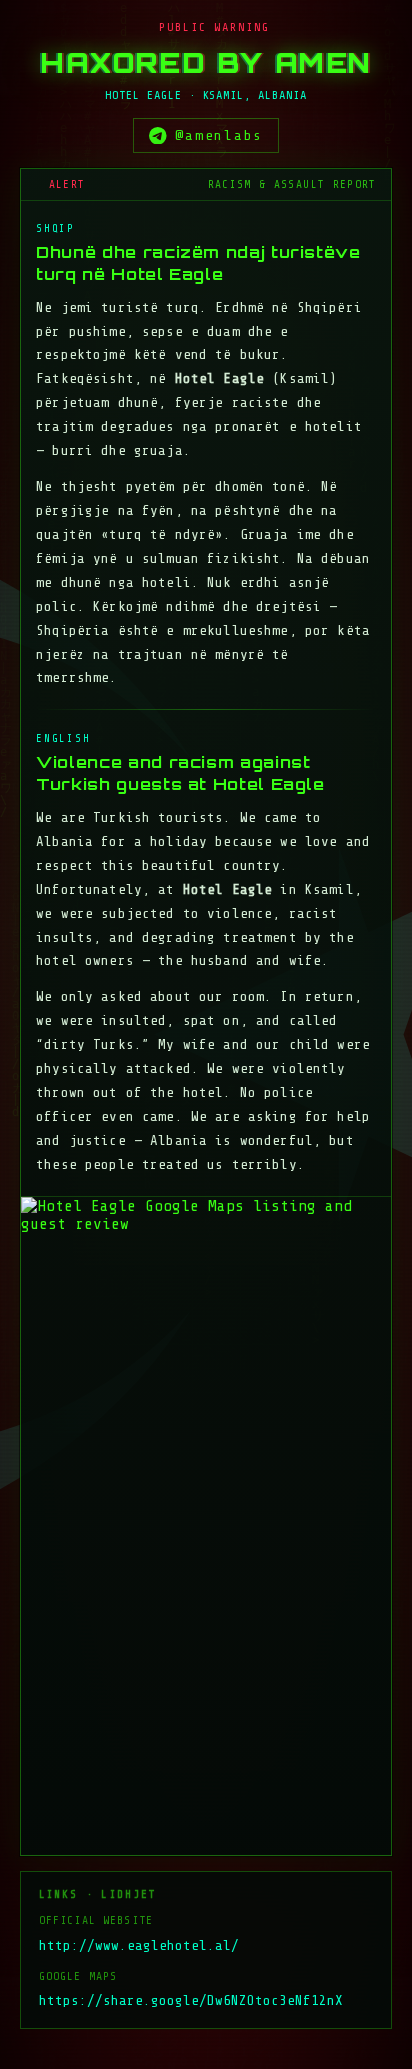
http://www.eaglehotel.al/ (139, 1945)
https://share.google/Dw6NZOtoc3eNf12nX (191, 2000)
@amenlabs (219, 135)
